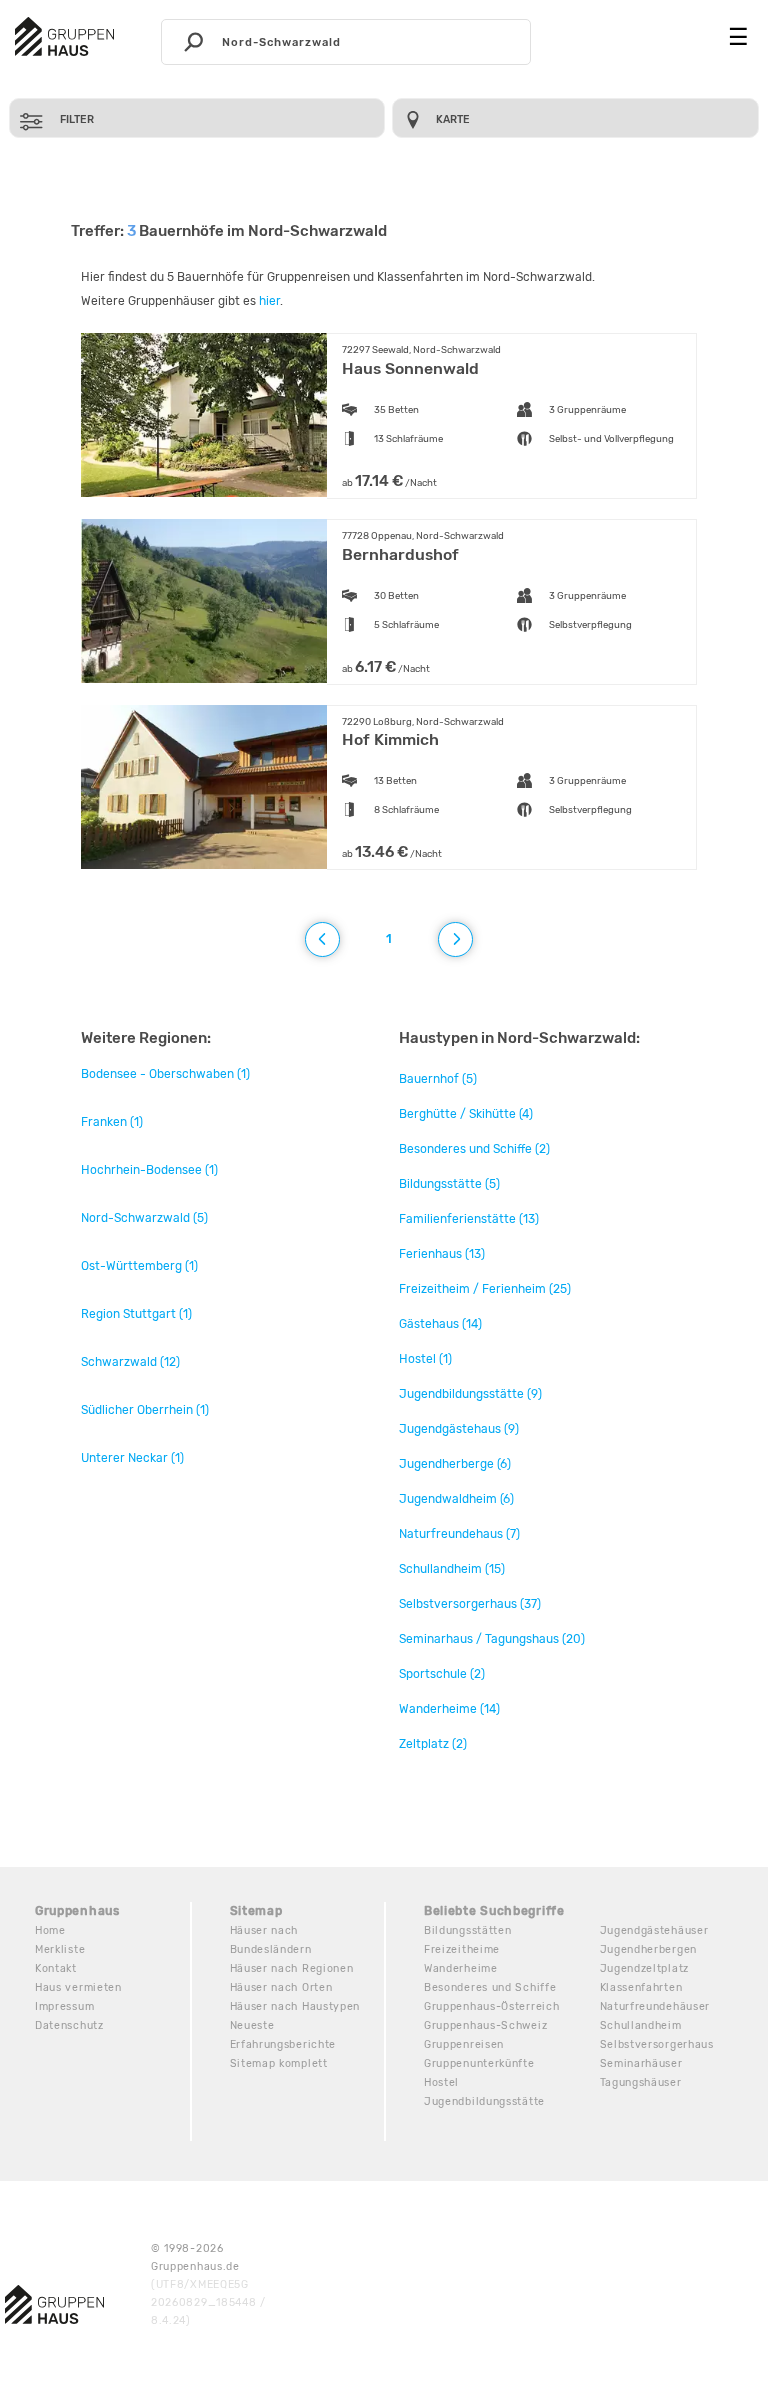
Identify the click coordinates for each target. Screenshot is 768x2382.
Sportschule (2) (442, 1674)
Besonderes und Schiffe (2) (474, 1149)
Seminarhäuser (641, 2063)
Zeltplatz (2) (433, 1744)
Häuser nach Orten (281, 1987)
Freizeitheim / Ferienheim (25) (485, 1289)
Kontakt (56, 1968)
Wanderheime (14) (449, 1709)
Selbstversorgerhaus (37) (470, 1604)
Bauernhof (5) (438, 1079)
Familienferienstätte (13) (469, 1219)
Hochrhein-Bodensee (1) (149, 1170)
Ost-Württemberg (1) (139, 1266)
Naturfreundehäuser (655, 2006)
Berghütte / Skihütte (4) (466, 1114)
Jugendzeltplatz (645, 1968)
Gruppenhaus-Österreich (491, 2006)
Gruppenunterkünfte (479, 2063)
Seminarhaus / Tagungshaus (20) (492, 1639)
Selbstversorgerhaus (657, 2044)
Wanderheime (461, 1968)
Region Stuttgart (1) (136, 1314)
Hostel (441, 2082)
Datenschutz (69, 2025)
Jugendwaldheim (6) (456, 1499)
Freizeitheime (462, 1949)
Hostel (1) (425, 1359)
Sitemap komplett (279, 2063)
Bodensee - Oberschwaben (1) (165, 1074)
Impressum (64, 2006)
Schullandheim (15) (452, 1569)
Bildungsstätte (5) (449, 1184)
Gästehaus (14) (440, 1324)
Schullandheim (641, 2025)
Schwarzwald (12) (130, 1362)
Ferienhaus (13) (442, 1254)
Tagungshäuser (641, 2082)
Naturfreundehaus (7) (459, 1534)
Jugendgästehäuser (654, 1930)
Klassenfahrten (641, 1987)
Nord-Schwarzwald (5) (144, 1218)
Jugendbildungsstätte (484, 2101)
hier (269, 301)
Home (50, 1930)
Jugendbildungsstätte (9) (470, 1394)
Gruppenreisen (464, 2044)
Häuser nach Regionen (292, 1968)
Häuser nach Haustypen (295, 2006)
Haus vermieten (78, 1987)
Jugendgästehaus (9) (459, 1429)
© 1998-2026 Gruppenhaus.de (208, 2284)
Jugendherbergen (649, 1949)
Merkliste (60, 1949)
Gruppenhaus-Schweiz (485, 2025)
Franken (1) (112, 1122)
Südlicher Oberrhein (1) (145, 1410)
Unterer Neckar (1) (132, 1458)
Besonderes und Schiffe (490, 1987)
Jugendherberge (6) (455, 1464)
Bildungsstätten (468, 1930)
